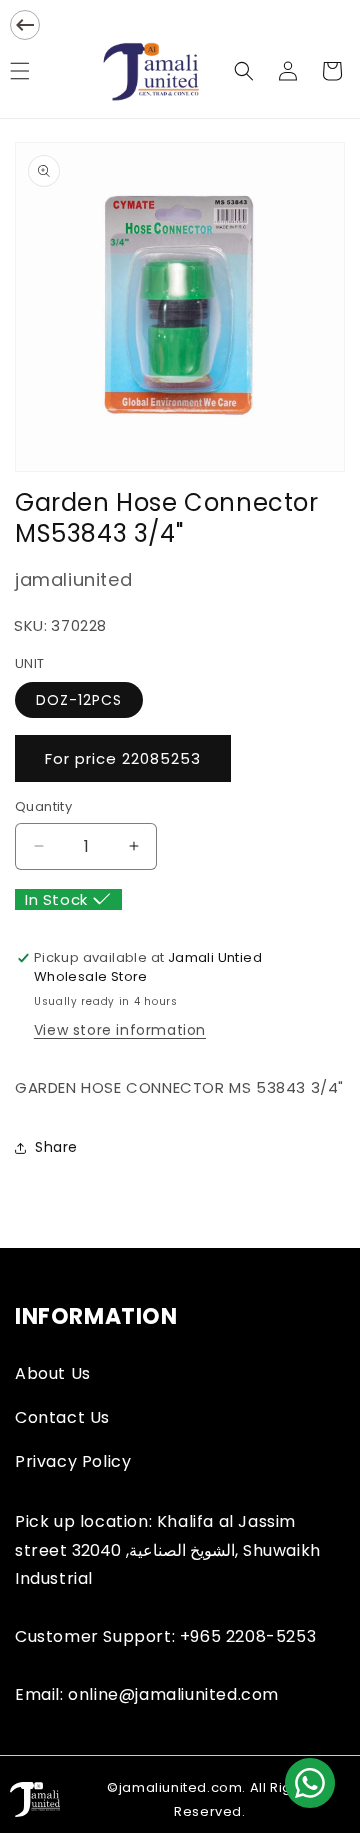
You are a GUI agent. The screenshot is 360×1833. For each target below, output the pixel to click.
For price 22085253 (123, 758)
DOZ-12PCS (79, 700)
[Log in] (288, 71)
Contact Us (62, 1417)
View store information (120, 1030)
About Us (53, 1373)
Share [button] (56, 1147)
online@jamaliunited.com (173, 1694)
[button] (244, 71)
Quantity (43, 806)
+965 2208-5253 (248, 1636)
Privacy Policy (73, 1461)
